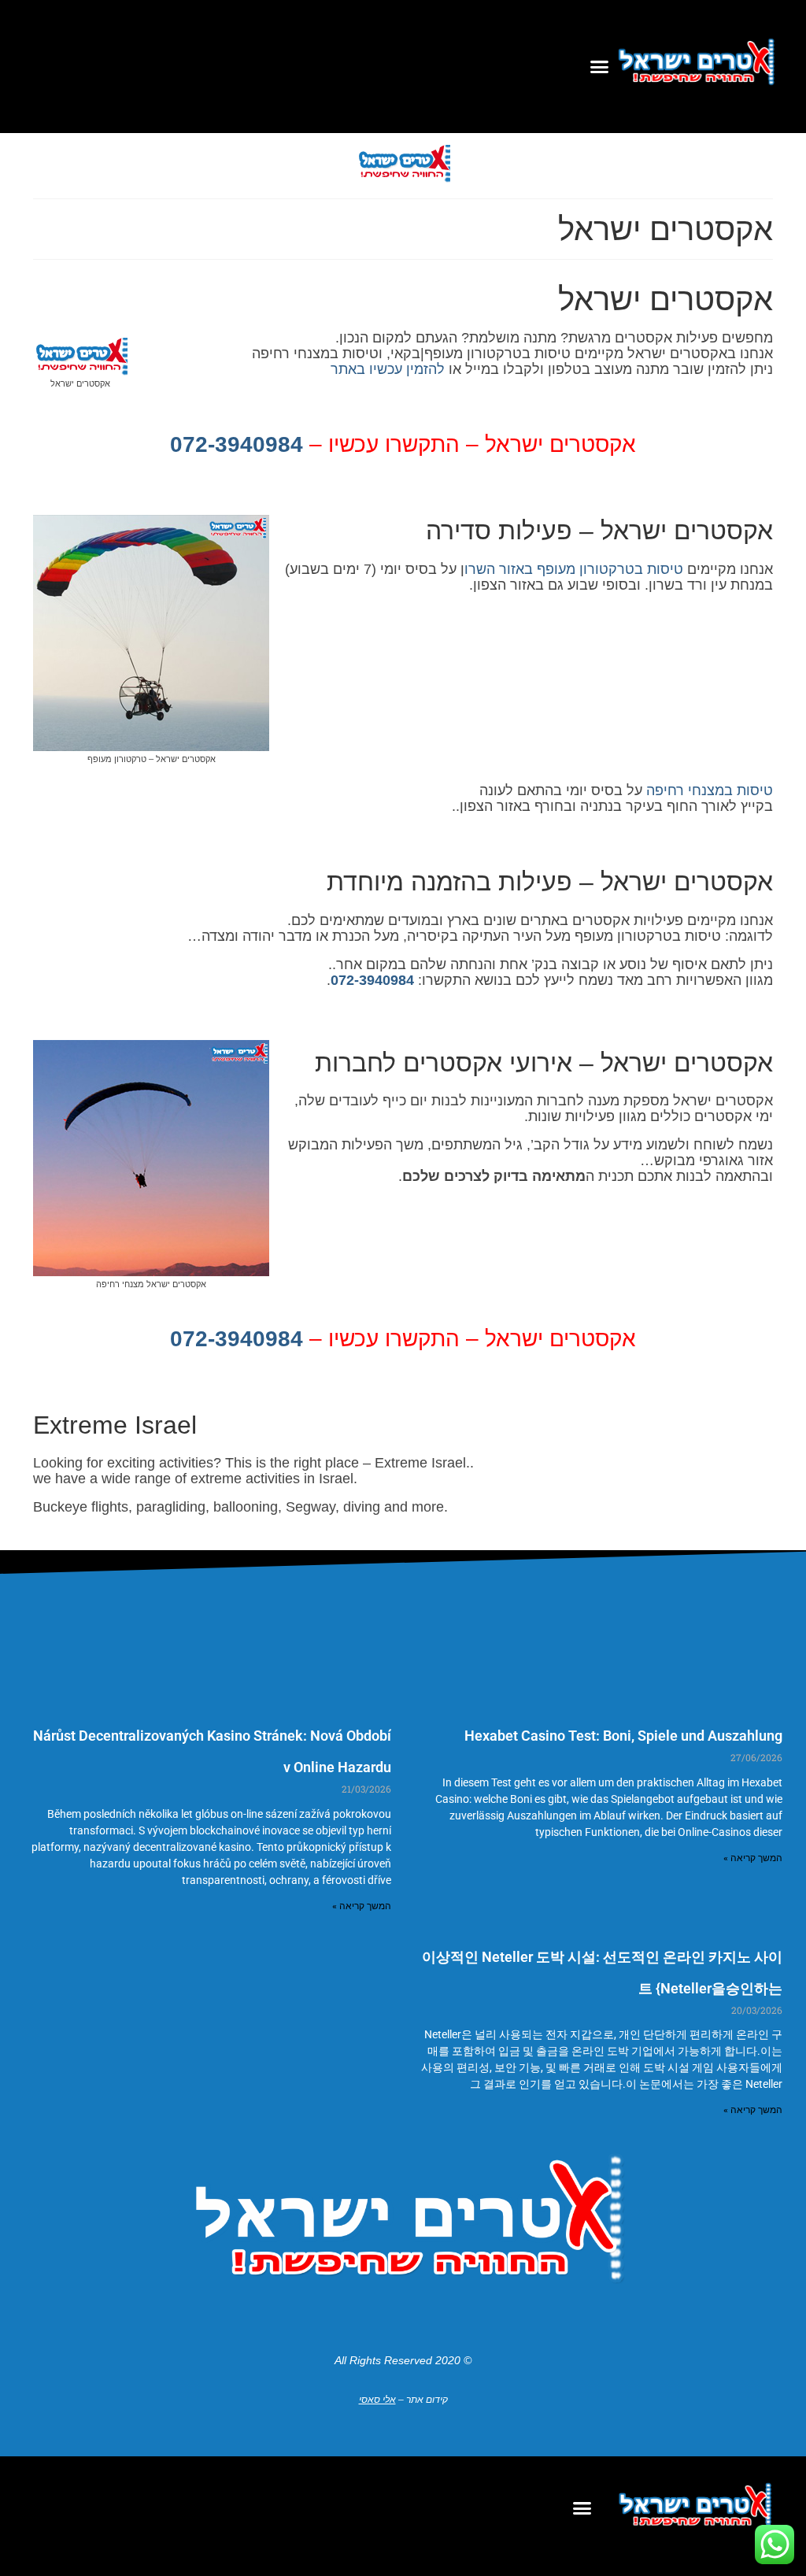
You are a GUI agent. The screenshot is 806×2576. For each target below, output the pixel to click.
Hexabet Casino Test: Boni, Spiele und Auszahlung (623, 1736)
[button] (600, 67)
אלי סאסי (377, 2400)
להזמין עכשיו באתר (388, 369)
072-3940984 (237, 444)
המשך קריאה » (753, 1858)
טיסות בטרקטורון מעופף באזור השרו (574, 569)
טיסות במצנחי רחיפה (710, 790)
